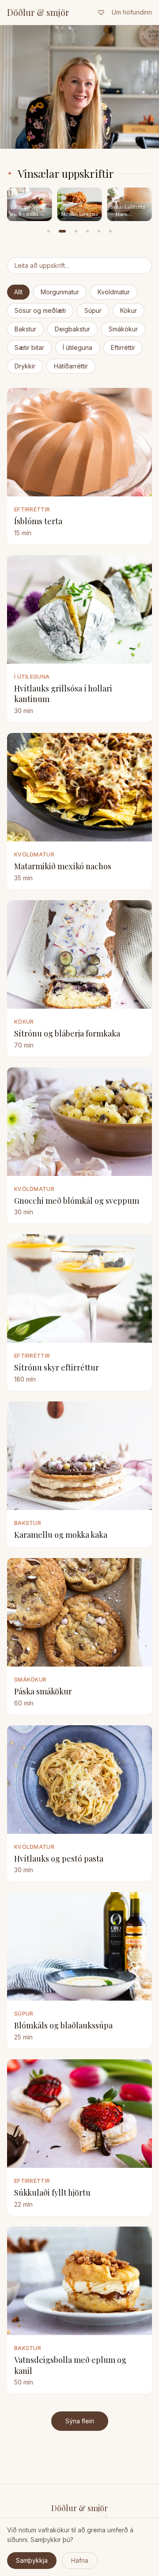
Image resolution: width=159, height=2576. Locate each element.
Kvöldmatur (114, 292)
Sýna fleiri (80, 2421)
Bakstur (25, 329)
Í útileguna (78, 347)
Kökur (129, 310)
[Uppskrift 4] (87, 231)
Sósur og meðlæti (40, 310)
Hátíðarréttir (71, 366)
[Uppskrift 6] (110, 231)
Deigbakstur (72, 329)
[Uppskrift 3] (76, 231)
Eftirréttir (123, 347)
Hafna (80, 2560)
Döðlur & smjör (38, 12)
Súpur (93, 310)
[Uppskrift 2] (62, 231)
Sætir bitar (29, 347)
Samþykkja (32, 2560)
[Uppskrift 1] (49, 231)
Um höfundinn (132, 12)
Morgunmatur (60, 292)
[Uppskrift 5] (99, 231)
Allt (18, 292)
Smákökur (123, 329)
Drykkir (25, 366)
